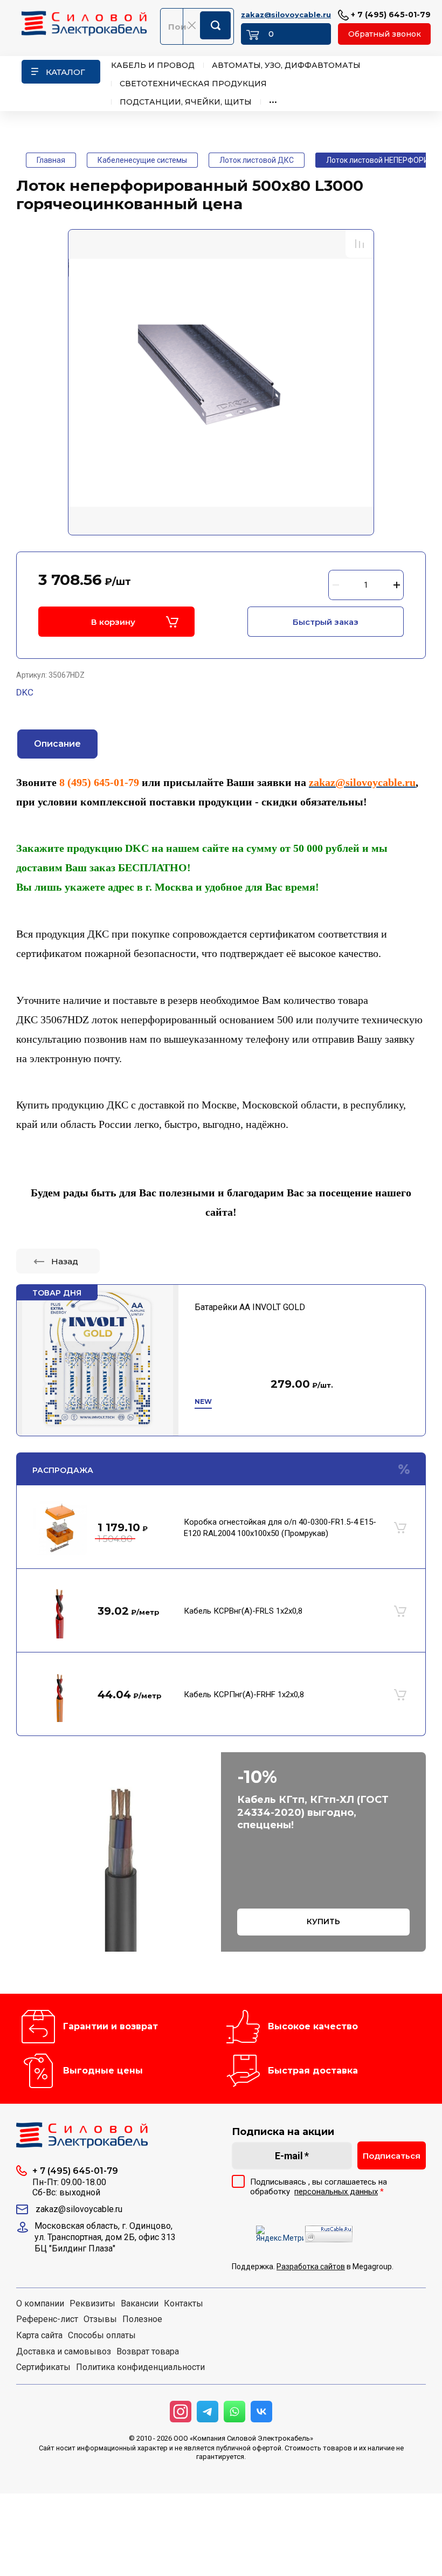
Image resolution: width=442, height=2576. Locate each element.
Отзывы (100, 2319)
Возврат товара (148, 2352)
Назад (65, 1261)
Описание (57, 744)
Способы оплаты (102, 2336)
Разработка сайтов (311, 2267)
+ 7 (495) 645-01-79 (390, 15)
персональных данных (336, 2192)
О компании (40, 2304)
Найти (215, 25)
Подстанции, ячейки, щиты (186, 102)
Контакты (184, 2304)
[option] (221, 383)
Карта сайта (39, 2336)
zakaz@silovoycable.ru (286, 15)
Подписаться (392, 2156)
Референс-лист (47, 2319)
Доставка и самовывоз (64, 2352)
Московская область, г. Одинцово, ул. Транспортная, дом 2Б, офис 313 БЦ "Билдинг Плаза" (105, 2237)
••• (273, 102)
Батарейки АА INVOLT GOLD (250, 1307)
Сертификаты (43, 2367)
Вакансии (140, 2304)
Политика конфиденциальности (140, 2367)
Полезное (142, 2319)
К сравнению (360, 244)
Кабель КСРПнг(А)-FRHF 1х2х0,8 (244, 1695)
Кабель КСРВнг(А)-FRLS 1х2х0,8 (243, 1611)
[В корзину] (400, 1528)
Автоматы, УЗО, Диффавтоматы (286, 65)
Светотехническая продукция (193, 84)
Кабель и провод (153, 65)
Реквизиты (92, 2304)
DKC (25, 692)
